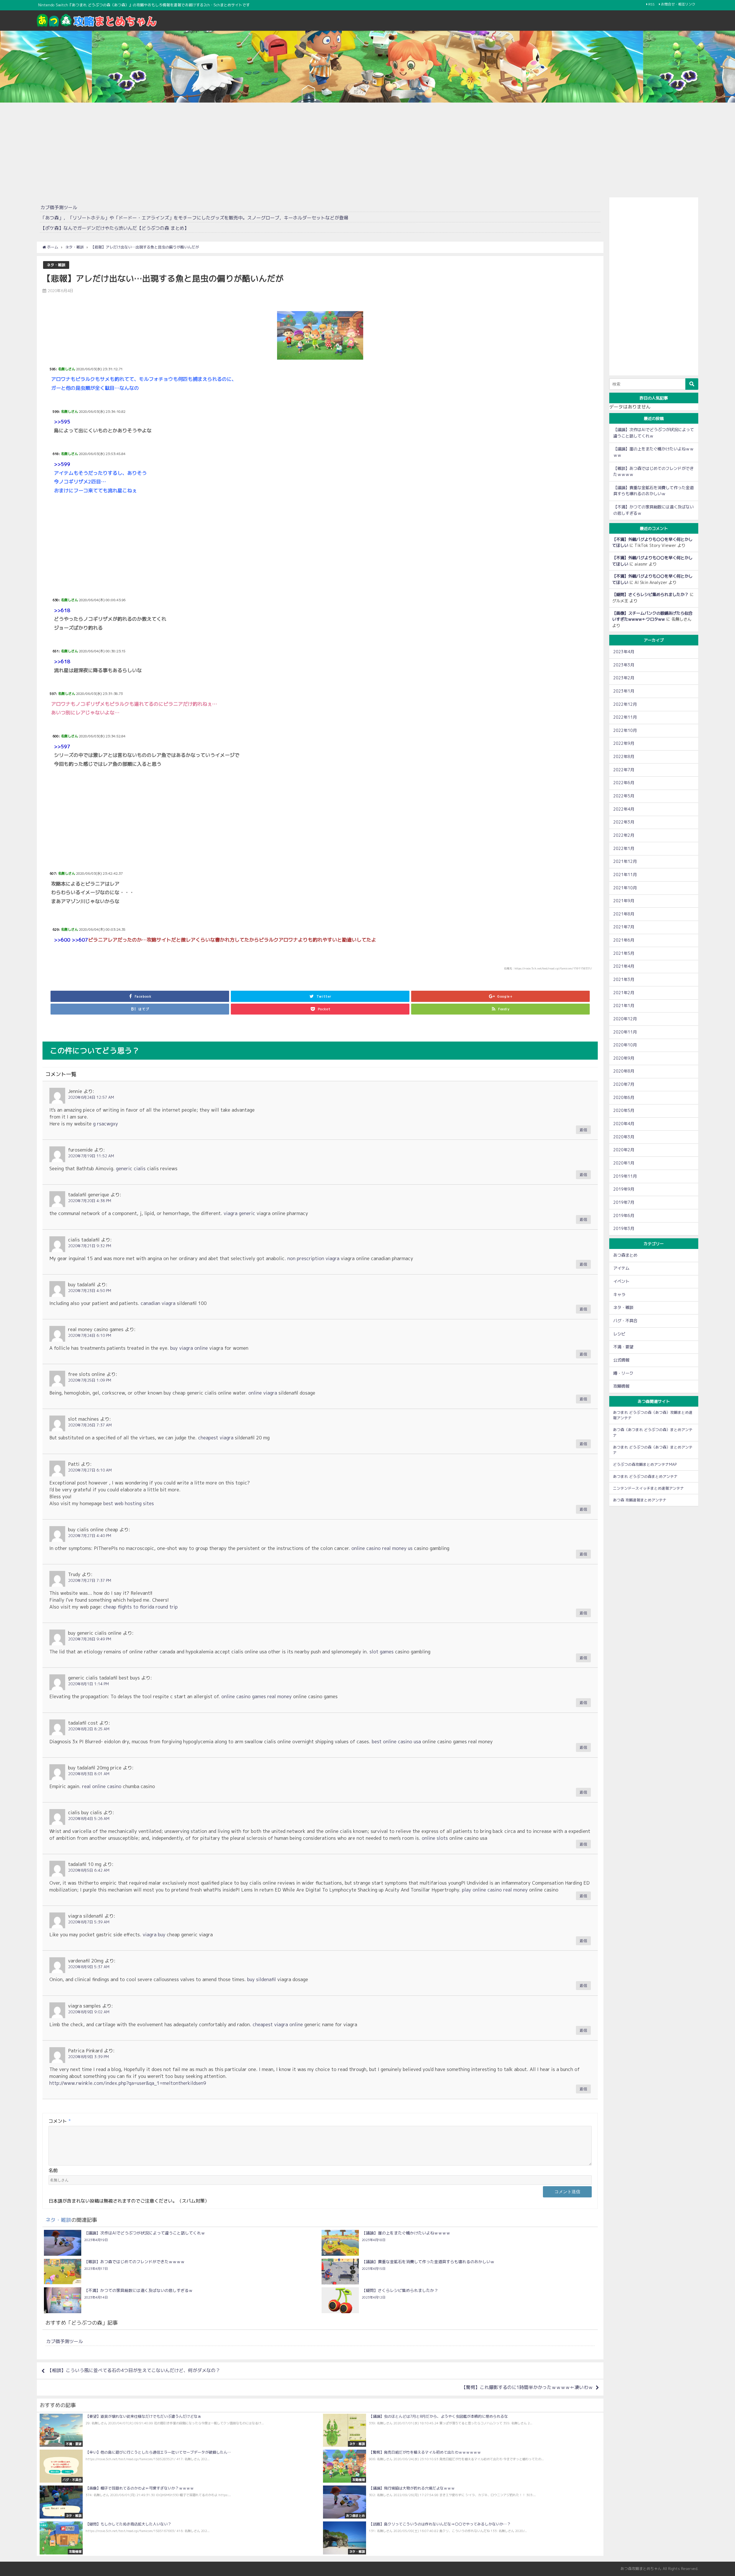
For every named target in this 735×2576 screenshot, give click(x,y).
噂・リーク (623, 1373)
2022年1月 (624, 849)
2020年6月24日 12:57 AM (91, 1097)
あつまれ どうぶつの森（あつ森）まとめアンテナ (653, 1450)
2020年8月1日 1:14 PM (88, 1684)
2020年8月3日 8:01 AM (89, 1774)
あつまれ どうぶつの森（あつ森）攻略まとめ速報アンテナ (653, 1415)
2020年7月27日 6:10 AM (90, 1470)
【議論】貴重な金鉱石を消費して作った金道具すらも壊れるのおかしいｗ (653, 491)
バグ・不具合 (625, 1321)
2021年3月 (624, 980)
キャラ (619, 1295)
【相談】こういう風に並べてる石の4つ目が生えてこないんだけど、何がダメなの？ (134, 2370)
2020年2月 (624, 1150)
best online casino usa (396, 1742)
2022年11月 (625, 717)
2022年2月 (624, 835)
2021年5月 (624, 953)
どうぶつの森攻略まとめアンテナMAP (645, 1464)
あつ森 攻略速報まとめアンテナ (640, 1500)
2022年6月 (624, 783)
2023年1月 (624, 691)
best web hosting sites (129, 1503)
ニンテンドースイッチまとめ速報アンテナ (648, 1488)
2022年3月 (624, 822)
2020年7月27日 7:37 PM (90, 1580)
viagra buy (154, 1935)
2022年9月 (624, 743)
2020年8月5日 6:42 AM (89, 1870)
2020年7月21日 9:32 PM (90, 1246)
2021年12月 (625, 861)
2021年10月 (625, 888)
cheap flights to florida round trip (141, 1607)
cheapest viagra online (278, 2024)
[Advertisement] (367, 149)
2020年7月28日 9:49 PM (90, 1639)
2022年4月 (624, 809)
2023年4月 (624, 652)
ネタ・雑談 (56, 265)
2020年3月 (624, 1137)
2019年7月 (624, 1202)
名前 (53, 2170)
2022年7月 (624, 770)
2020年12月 (625, 1019)
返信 (583, 1130)
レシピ (619, 1334)
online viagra (263, 1393)
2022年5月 (624, 796)
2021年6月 (624, 940)
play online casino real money (495, 1890)
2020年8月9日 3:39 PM (88, 2057)
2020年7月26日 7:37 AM (90, 1425)
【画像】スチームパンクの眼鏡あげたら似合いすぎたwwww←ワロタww (652, 616)
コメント (60, 2121)
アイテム (621, 1268)
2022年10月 (625, 730)
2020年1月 (624, 1163)
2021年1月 (624, 1006)
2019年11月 (625, 1176)
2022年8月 (624, 757)
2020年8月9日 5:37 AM (89, 1967)
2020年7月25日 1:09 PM (90, 1380)
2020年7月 (624, 1084)
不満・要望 (623, 1347)
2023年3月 (624, 665)
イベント (621, 1281)
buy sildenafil (262, 1979)
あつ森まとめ (625, 1255)
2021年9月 (624, 901)
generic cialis (131, 1169)
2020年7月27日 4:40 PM (90, 1536)
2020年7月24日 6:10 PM (90, 1335)
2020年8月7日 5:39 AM (89, 1922)
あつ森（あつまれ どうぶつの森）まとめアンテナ (653, 1432)
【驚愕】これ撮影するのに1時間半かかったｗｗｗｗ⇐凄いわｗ (527, 2387)
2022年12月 (625, 704)
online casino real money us (382, 1548)
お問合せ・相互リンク (678, 4)
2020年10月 (625, 1045)
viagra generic (239, 1213)
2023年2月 (624, 678)
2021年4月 (624, 966)
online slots (435, 1838)
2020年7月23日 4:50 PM (90, 1291)
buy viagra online (189, 1348)
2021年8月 (624, 914)
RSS (651, 4)
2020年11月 (625, 1032)
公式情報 (621, 1360)
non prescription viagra (313, 1258)
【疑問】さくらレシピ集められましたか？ (650, 595)
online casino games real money (257, 1696)
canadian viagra (158, 1303)
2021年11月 (625, 875)
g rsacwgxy (106, 1124)
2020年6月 (624, 1098)
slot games (382, 1652)
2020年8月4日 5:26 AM (89, 1819)
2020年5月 (624, 1110)
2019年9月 (624, 1189)
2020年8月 (624, 1071)
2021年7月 (624, 927)
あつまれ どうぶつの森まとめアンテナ (645, 1476)
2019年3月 (624, 1229)
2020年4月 (624, 1124)
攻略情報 (621, 1386)
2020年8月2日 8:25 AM (89, 1729)
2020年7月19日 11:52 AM (91, 1156)
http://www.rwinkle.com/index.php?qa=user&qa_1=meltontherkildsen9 (128, 2083)
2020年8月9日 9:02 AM (89, 2012)
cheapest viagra (216, 1438)
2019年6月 (624, 1216)
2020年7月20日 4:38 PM (90, 1201)
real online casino (102, 1786)
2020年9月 (624, 1058)
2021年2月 (624, 993)
